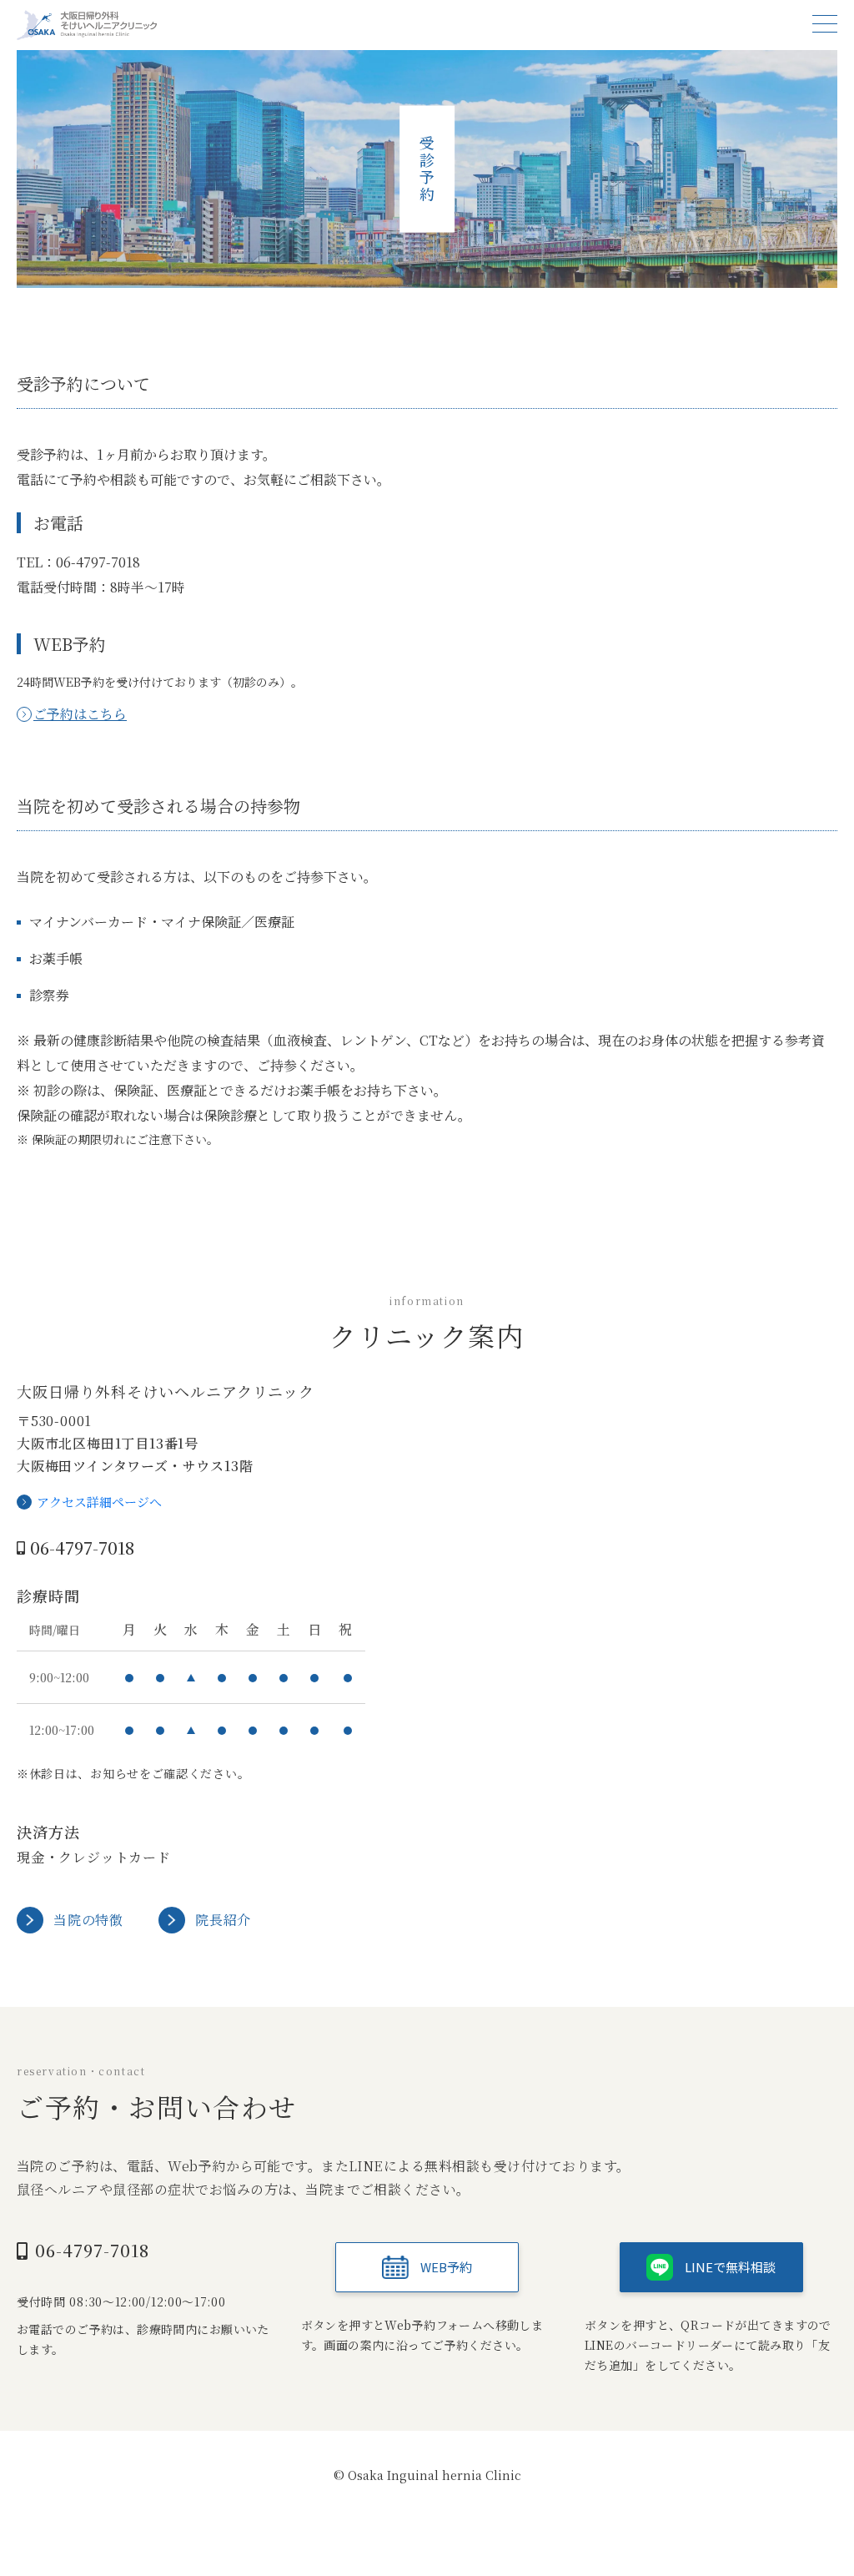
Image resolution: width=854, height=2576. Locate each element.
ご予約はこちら (80, 714)
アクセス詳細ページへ (99, 1502)
